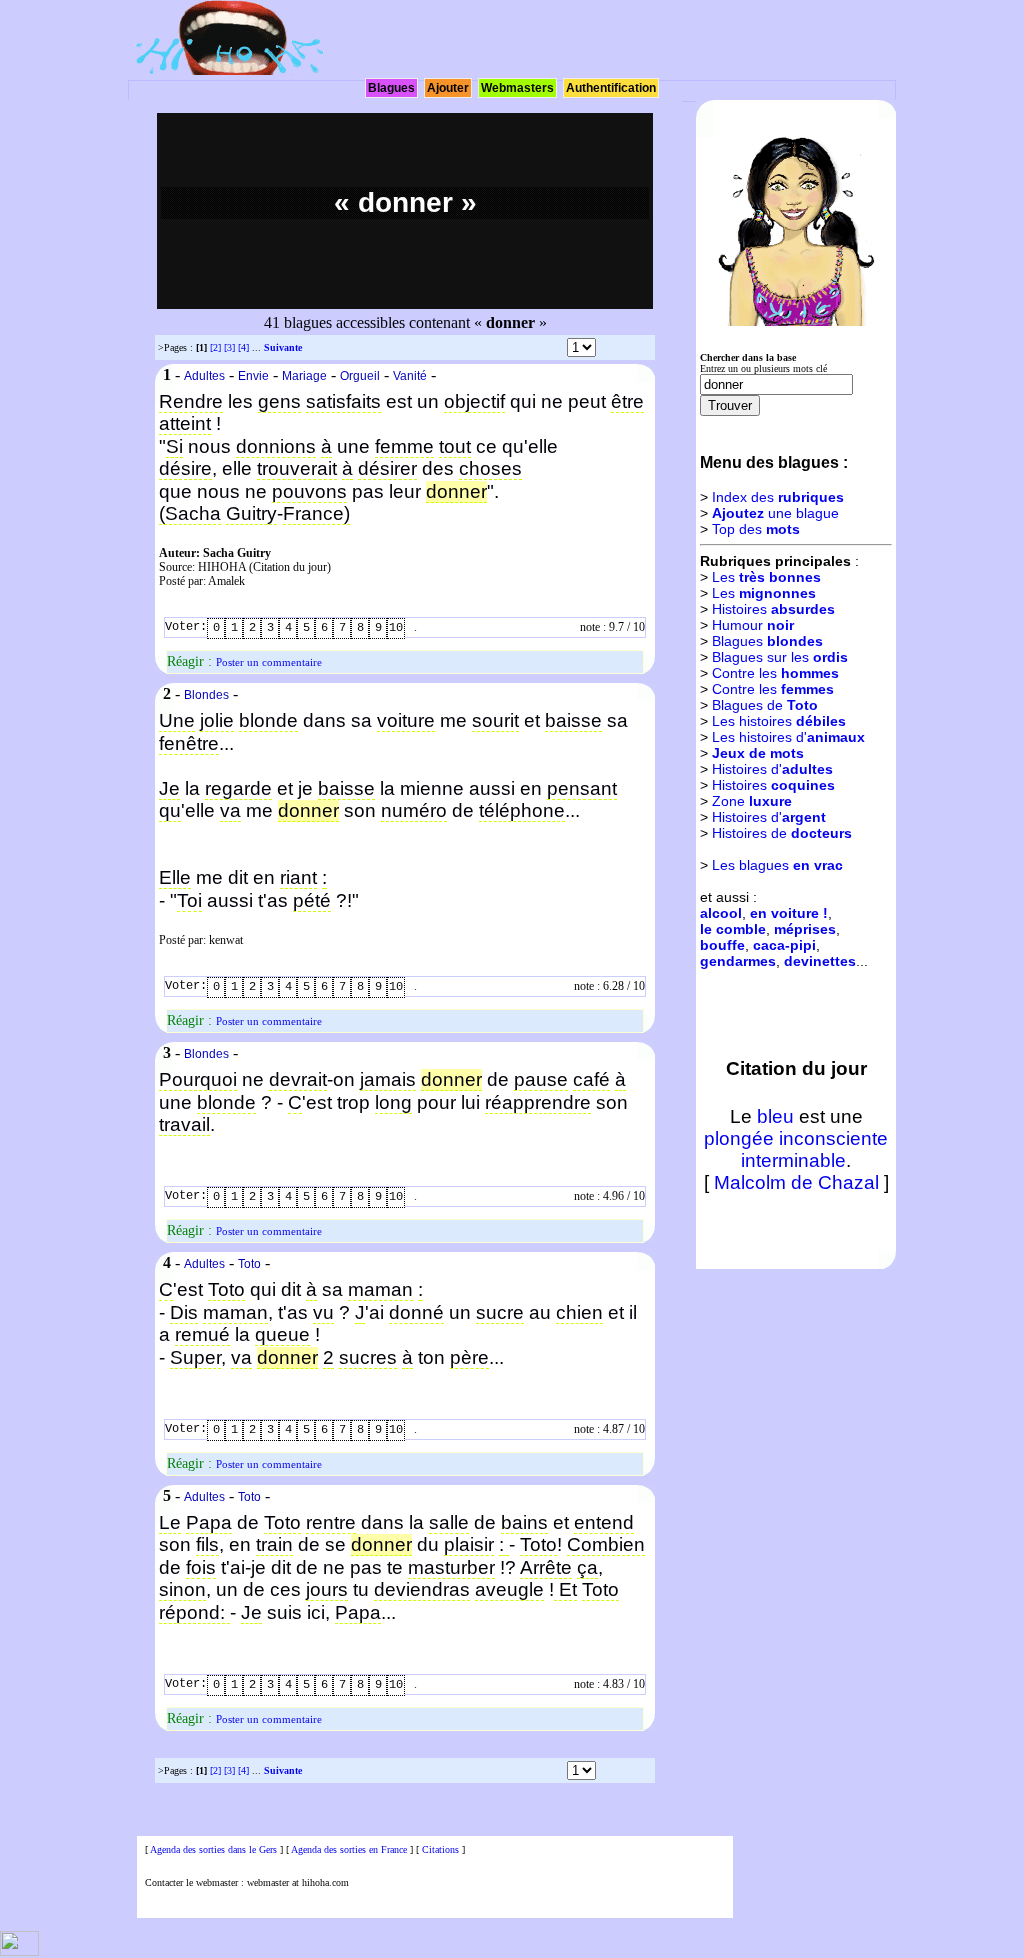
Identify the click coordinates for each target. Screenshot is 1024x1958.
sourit (495, 720)
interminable (793, 1160)
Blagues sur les (780, 657)
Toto (249, 1264)
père (469, 1357)
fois (201, 1567)
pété (312, 900)
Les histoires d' (788, 737)
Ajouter (448, 88)
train (274, 1544)
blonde (268, 720)
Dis (184, 1312)
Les (766, 577)
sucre (500, 1312)
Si (174, 446)
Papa (209, 1522)
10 (396, 628)
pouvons (309, 491)
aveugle (509, 1589)
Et (565, 1589)
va (230, 810)
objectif (474, 401)
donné (416, 1312)
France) (316, 513)
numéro (414, 810)
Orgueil (360, 376)
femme (404, 446)
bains (524, 1522)
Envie (253, 376)
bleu (775, 1116)
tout (455, 446)
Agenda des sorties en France (349, 1849)
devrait (298, 1079)
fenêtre (189, 743)
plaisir (469, 1544)
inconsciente (833, 1138)
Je (169, 788)
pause (541, 1079)
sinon (182, 1589)
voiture (406, 720)
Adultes (204, 376)
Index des (778, 497)
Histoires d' (772, 769)
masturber (451, 1567)
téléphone (522, 810)
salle (449, 1522)
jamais (388, 1079)
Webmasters (517, 88)
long (393, 1102)
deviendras (422, 1589)
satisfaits (343, 401)
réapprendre (538, 1102)
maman (380, 1289)
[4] (243, 347)
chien (579, 1312)
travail (184, 1124)
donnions (276, 446)
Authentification (611, 88)
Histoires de (782, 833)
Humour (753, 625)
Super (195, 1357)
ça (587, 1567)
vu (323, 1312)
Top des (756, 529)
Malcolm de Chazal (796, 1182)
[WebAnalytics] (19, 1952)
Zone (752, 801)
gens (279, 401)
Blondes (206, 695)
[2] (215, 347)
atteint (185, 423)
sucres (368, 1357)
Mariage (304, 376)
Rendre (191, 401)
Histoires (773, 609)
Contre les (775, 673)
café (591, 1079)
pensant (582, 788)
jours (327, 1589)
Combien (606, 1544)
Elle (175, 877)
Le (170, 1522)
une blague (775, 513)
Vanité (410, 376)
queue (282, 1334)
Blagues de (765, 705)
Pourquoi (198, 1079)
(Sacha (190, 513)
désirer (387, 468)
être (627, 401)
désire (185, 468)
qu (170, 810)
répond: (194, 1612)
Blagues (391, 88)
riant (298, 877)
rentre (331, 1522)
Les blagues (777, 865)
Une (177, 720)
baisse (573, 720)
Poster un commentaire (269, 662)
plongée (739, 1138)
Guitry (251, 513)
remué (202, 1334)
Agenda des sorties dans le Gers (213, 1849)
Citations (440, 1849)
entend (604, 1522)
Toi (189, 900)
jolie (217, 720)
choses (490, 468)
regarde (238, 788)
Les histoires (779, 721)
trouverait (297, 468)
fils (207, 1544)
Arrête (546, 1567)
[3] (229, 347)
